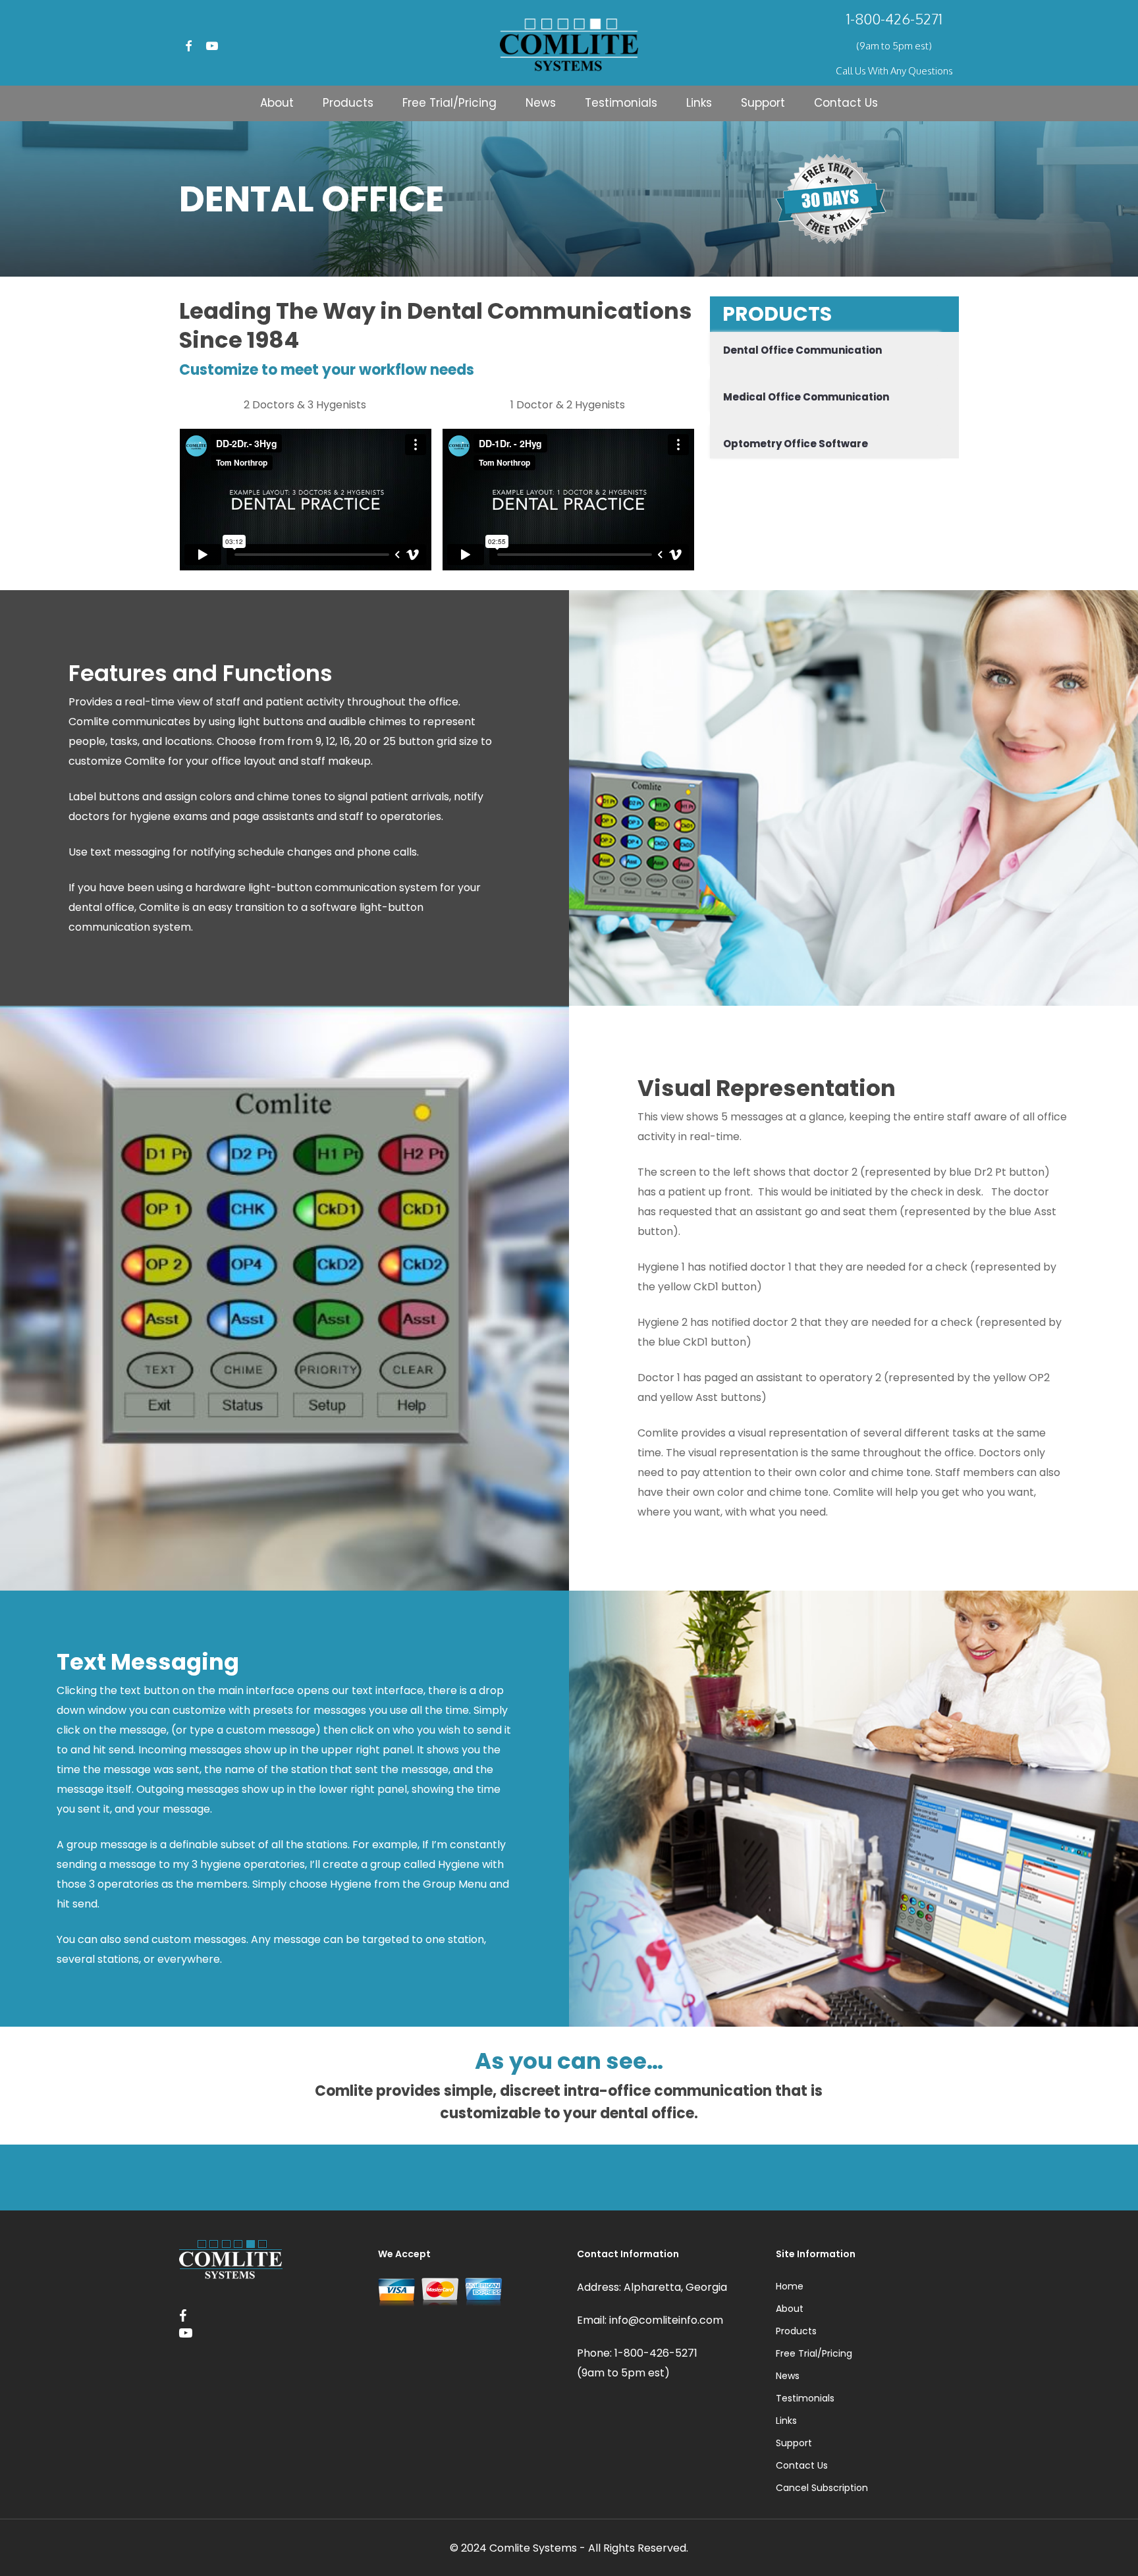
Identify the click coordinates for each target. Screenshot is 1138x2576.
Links (786, 2421)
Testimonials (805, 2398)
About (790, 2309)
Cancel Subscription (822, 2488)
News (788, 2376)
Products (796, 2331)
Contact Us (802, 2465)
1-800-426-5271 (894, 18)
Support (794, 2443)
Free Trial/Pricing (814, 2353)
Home (790, 2286)
